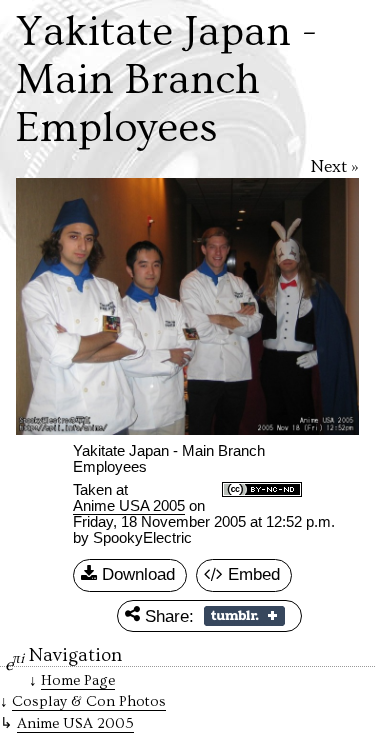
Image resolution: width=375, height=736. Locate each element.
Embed (251, 574)
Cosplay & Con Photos (89, 701)
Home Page (78, 680)
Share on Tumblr (244, 616)
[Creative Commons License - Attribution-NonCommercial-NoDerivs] (262, 491)
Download (136, 574)
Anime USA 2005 (129, 506)
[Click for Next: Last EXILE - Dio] (276, 306)
